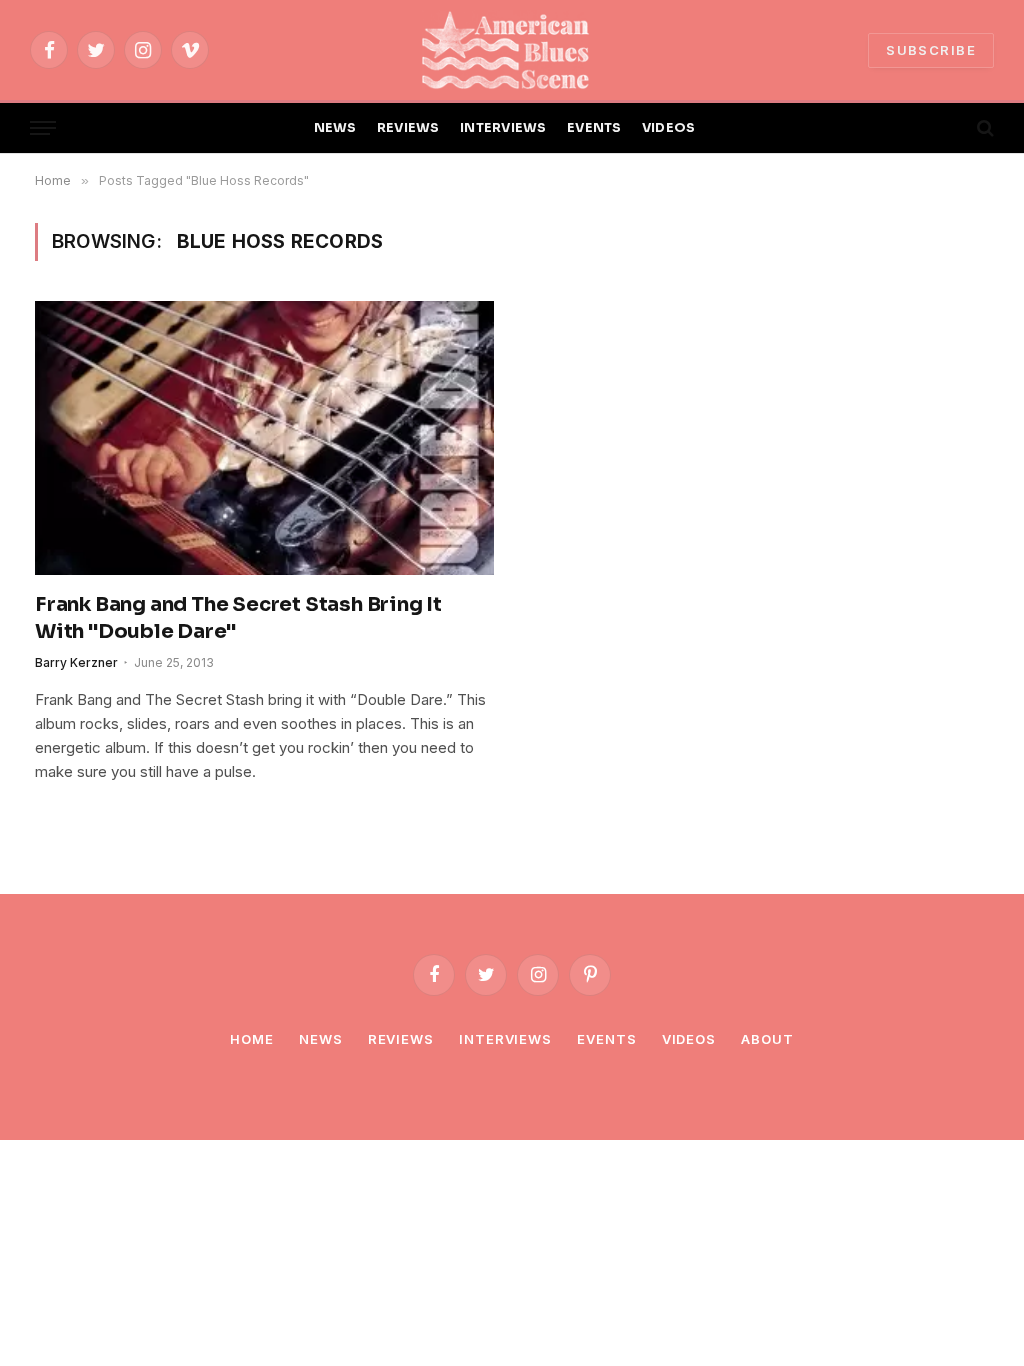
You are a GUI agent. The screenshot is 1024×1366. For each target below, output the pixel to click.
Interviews (505, 1039)
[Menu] (43, 128)
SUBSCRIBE (931, 50)
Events (606, 1039)
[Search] (983, 128)
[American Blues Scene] (512, 50)
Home (252, 1039)
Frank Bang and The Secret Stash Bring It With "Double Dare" (238, 618)
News (321, 1039)
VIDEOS (669, 128)
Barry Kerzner (76, 662)
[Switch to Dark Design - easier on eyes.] (951, 128)
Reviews (401, 1039)
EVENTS (594, 128)
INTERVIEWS (503, 128)
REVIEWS (408, 128)
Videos (689, 1039)
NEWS (335, 128)
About (767, 1039)
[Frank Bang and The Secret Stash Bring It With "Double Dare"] (264, 437)
